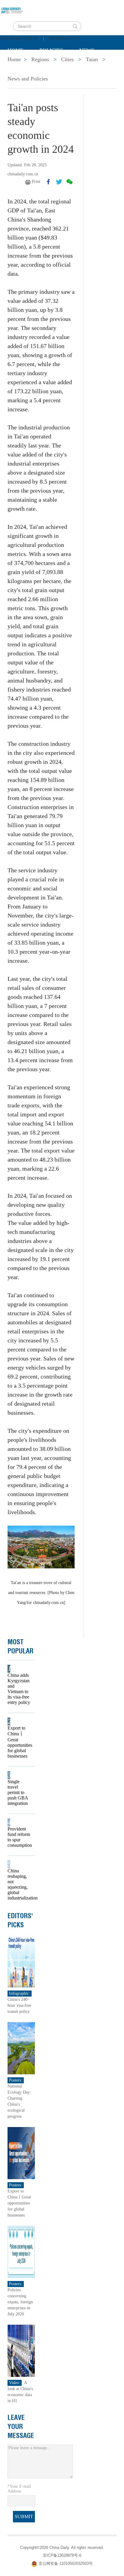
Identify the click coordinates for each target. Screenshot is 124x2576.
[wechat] (70, 182)
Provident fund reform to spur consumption (19, 1837)
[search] (75, 26)
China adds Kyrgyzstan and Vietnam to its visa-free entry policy (19, 1689)
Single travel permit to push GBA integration (18, 1792)
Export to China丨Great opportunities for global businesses (19, 1742)
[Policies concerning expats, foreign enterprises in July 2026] (21, 2252)
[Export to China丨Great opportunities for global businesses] (21, 2153)
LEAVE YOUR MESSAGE (21, 2427)
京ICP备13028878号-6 (62, 2555)
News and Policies (28, 79)
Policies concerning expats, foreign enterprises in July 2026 (20, 2302)
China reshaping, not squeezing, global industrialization (19, 1884)
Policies (51, 50)
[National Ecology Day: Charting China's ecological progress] (21, 2048)
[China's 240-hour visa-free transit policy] (21, 1961)
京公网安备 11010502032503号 (66, 2563)
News (87, 50)
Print (36, 182)
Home (15, 50)
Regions (95, 65)
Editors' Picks (20, 1920)
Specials (20, 65)
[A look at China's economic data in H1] (21, 2350)
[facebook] (48, 182)
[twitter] (59, 182)
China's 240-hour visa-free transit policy (19, 2005)
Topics (58, 65)
